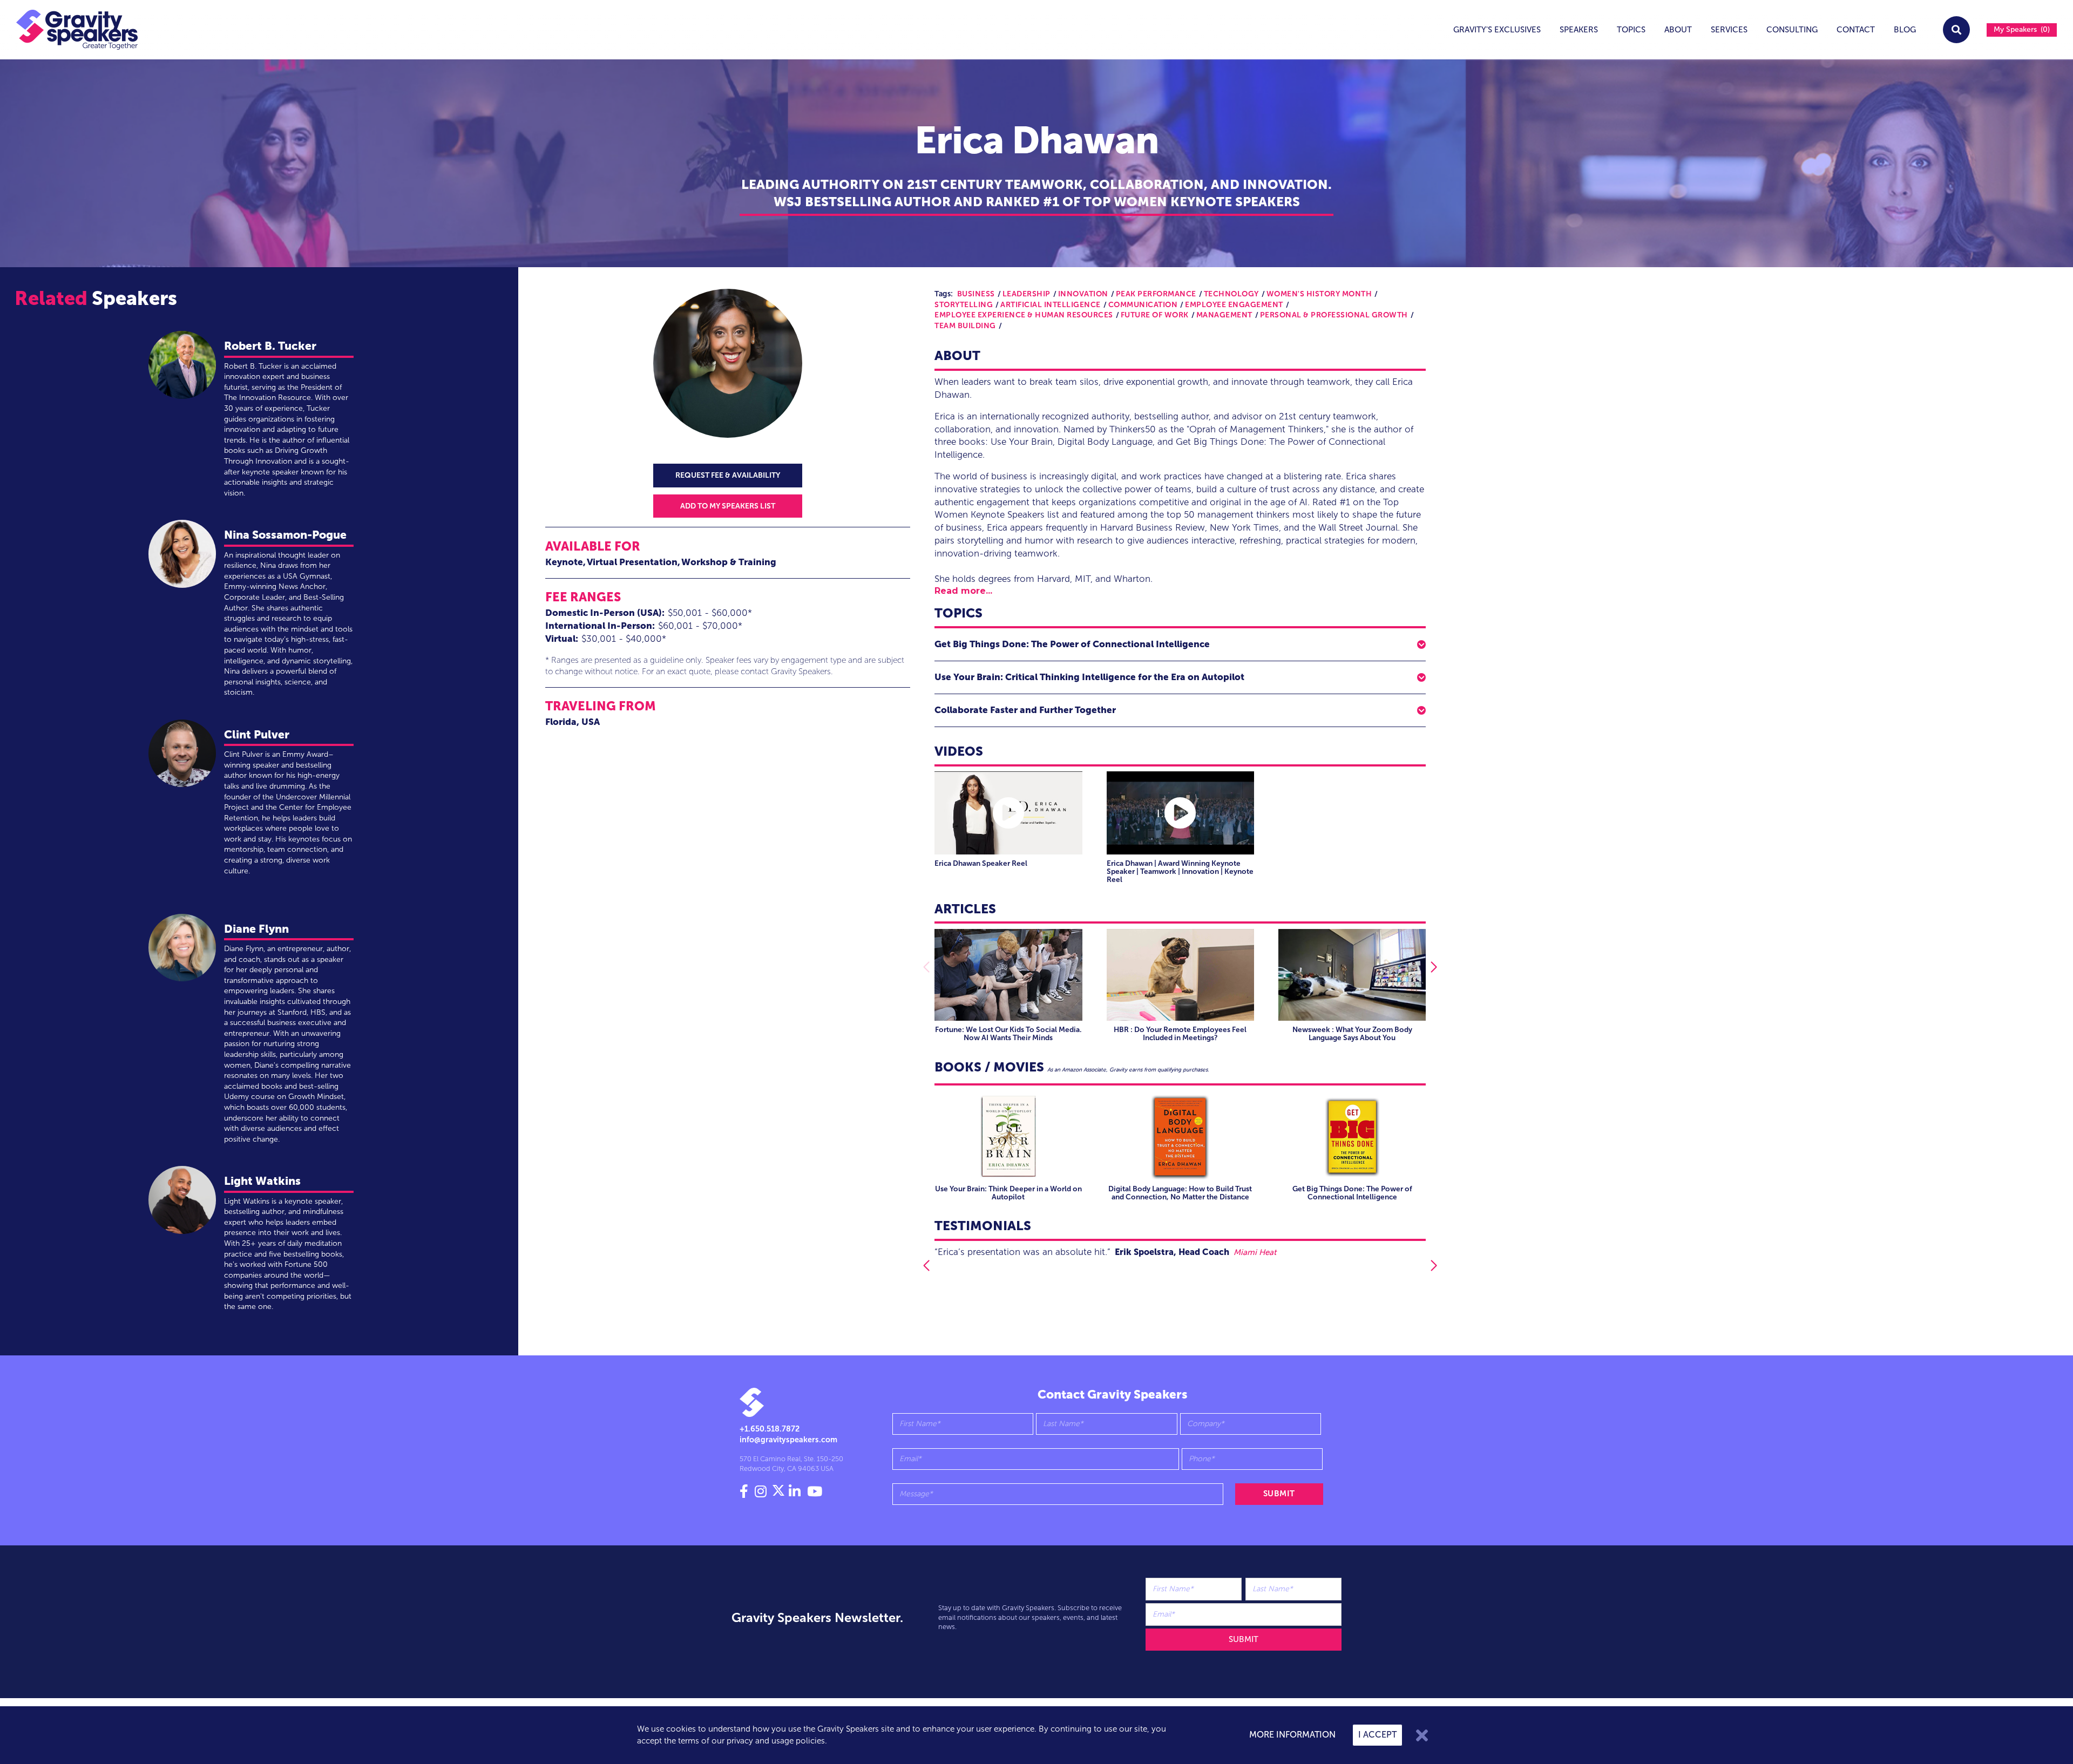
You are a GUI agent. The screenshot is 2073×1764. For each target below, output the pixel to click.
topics (1631, 30)
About (1678, 30)
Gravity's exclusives (1497, 30)
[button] (1180, 644)
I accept (1377, 1735)
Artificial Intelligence (1051, 305)
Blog (1905, 30)
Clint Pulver (257, 734)
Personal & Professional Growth (1334, 315)
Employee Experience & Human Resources (1024, 315)
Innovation (1083, 294)
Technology (1231, 294)
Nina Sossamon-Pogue (285, 535)
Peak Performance (1156, 294)
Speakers (1579, 30)
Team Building (965, 326)
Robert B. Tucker (270, 346)
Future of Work (1155, 315)
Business (976, 294)
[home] (69, 30)
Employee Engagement (1234, 305)
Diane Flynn (256, 929)
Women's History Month (1319, 294)
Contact (1856, 30)
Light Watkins (262, 1181)
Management (1224, 315)
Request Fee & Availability (728, 475)
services (1729, 30)
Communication (1143, 305)
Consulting (1792, 30)
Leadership (1027, 294)
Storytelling (964, 305)
